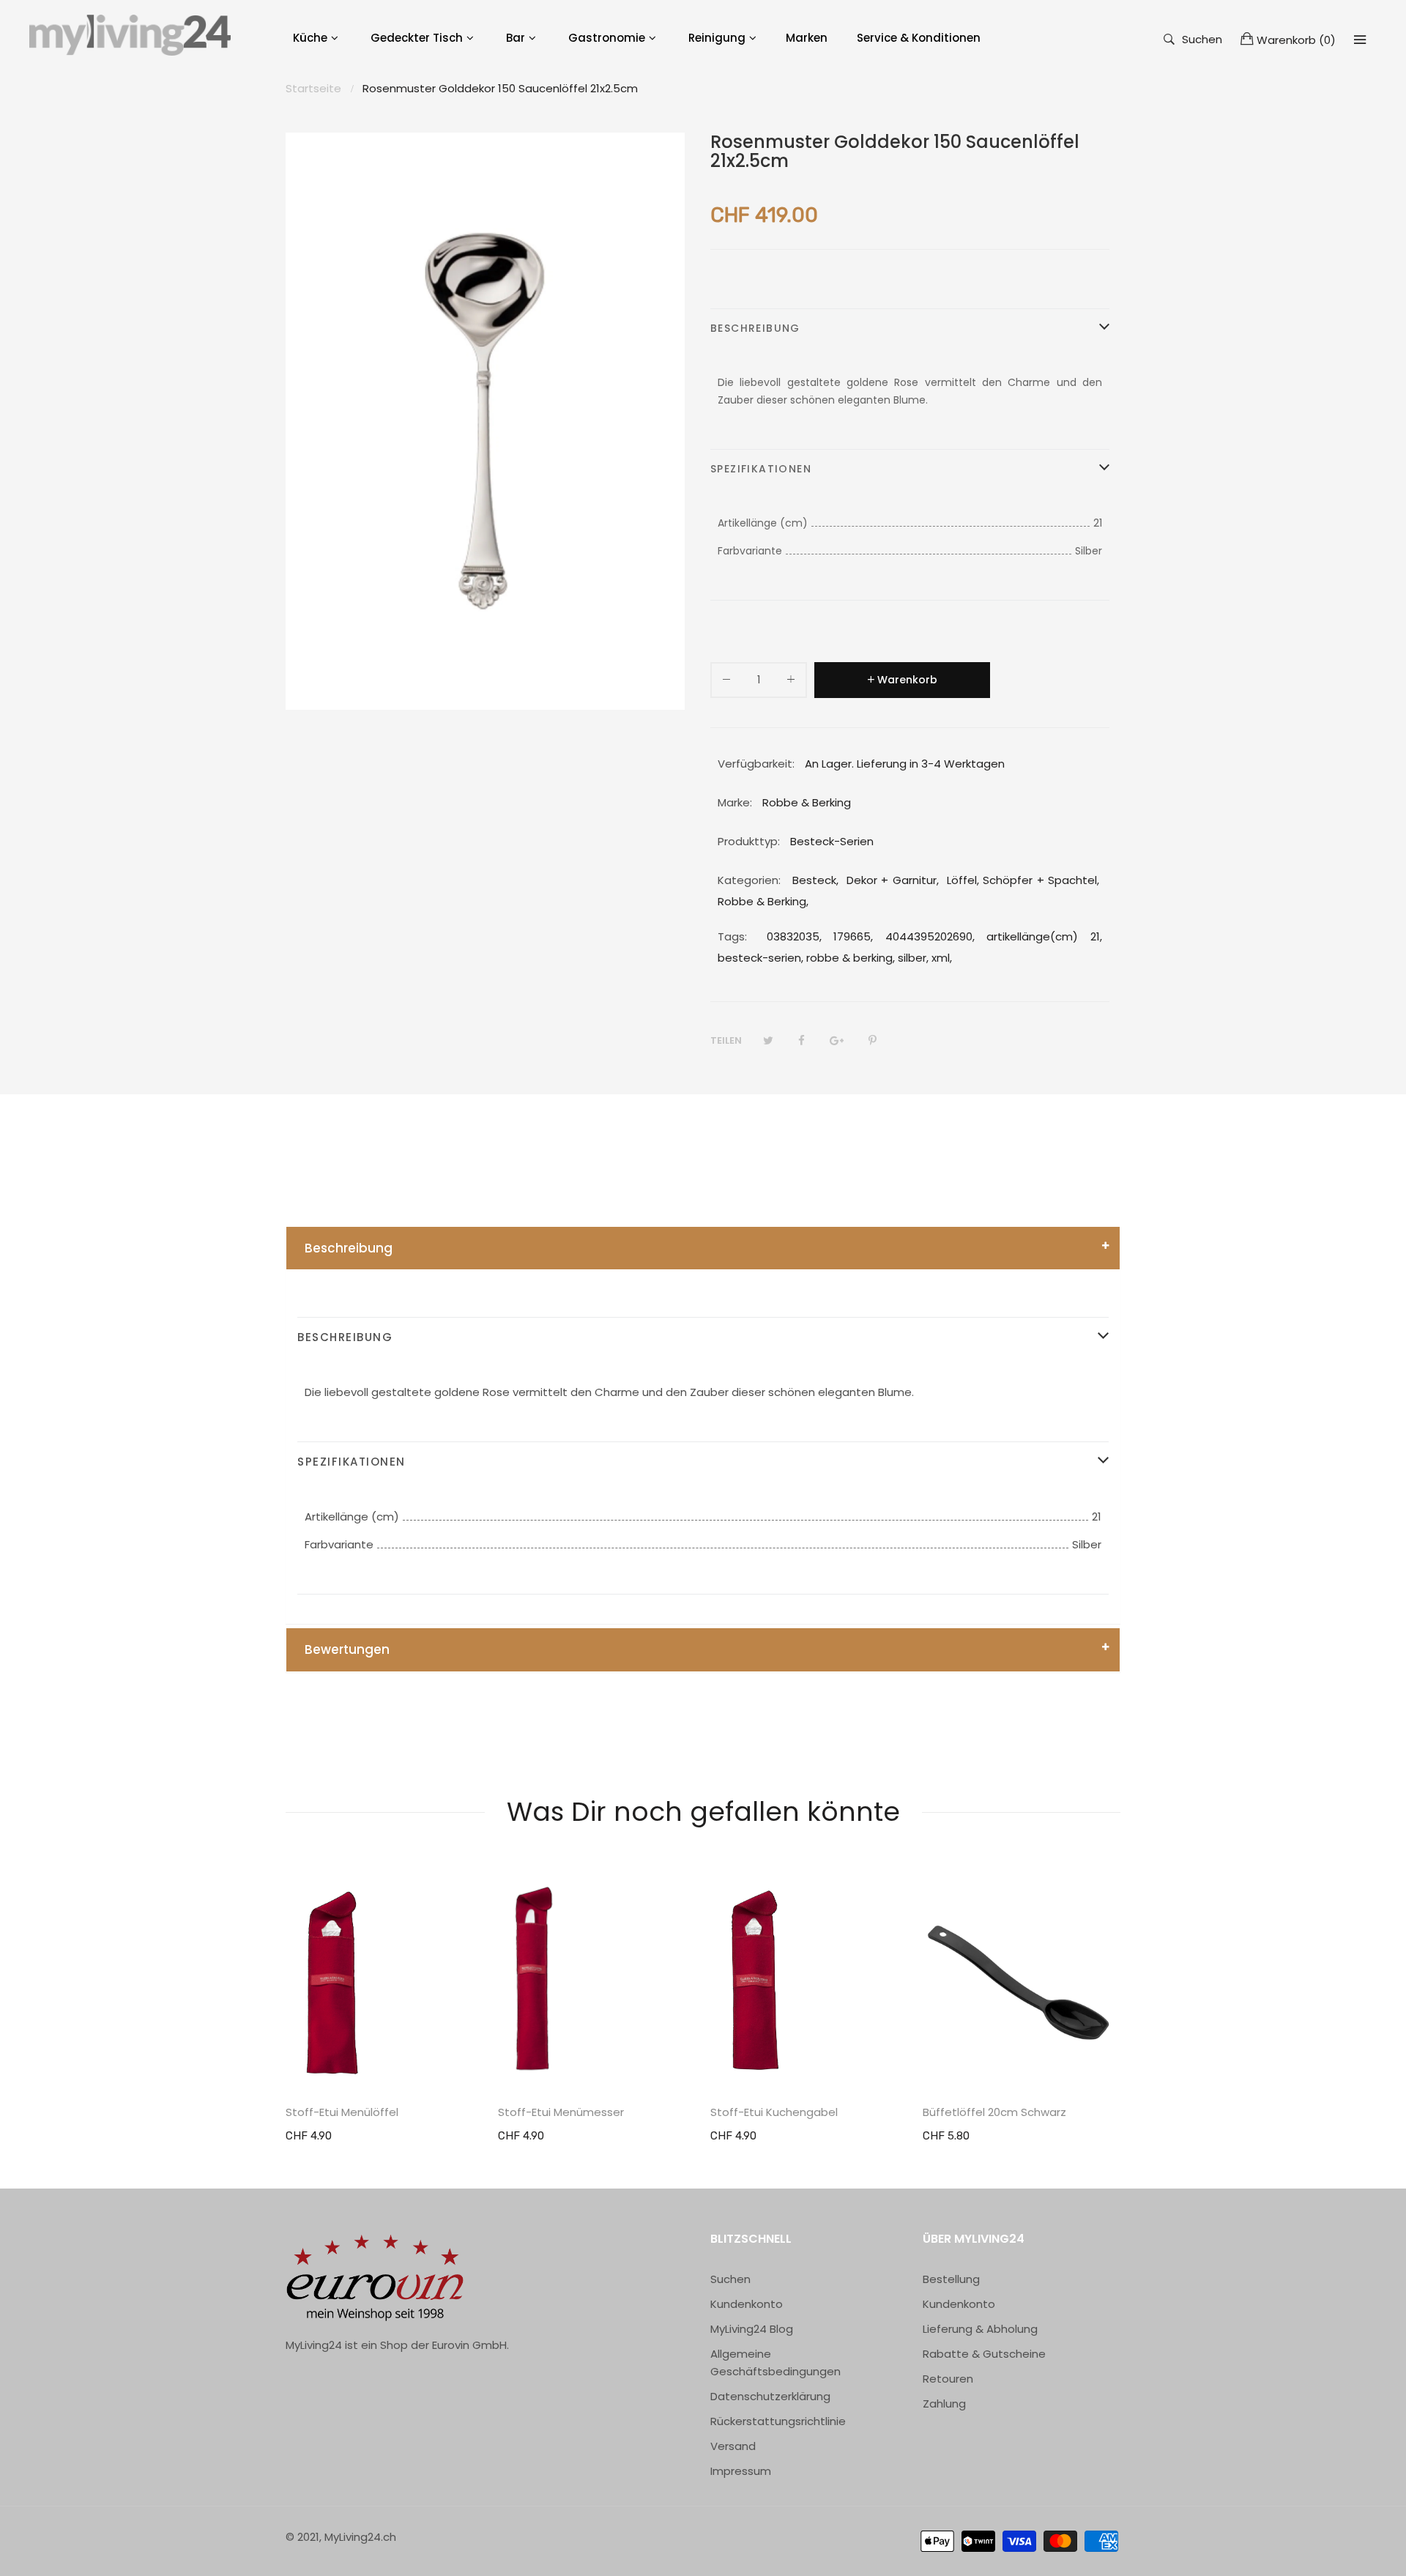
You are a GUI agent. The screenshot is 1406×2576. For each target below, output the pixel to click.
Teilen (726, 1040)
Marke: (735, 802)
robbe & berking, (851, 958)
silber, (913, 958)
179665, (853, 936)
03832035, (794, 936)
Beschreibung (349, 1248)
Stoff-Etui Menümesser (561, 2112)
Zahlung (944, 2404)
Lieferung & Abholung (980, 2329)
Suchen (1202, 38)
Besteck (814, 880)
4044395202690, (930, 936)
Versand (733, 2446)
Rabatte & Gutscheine (984, 2354)
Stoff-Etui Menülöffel (342, 2112)
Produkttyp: (749, 841)
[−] (726, 682)
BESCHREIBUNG (755, 328)
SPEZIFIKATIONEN (761, 469)
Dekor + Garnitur (892, 880)
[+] (791, 682)
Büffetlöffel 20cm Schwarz (994, 2112)
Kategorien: (749, 880)
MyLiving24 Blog (752, 2329)
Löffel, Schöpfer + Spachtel (1022, 880)
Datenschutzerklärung (770, 2396)
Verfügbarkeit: (756, 764)
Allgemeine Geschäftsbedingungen (775, 2362)
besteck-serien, (760, 958)
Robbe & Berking (762, 901)
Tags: (732, 936)
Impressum (741, 2471)
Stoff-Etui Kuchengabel (774, 2112)
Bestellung (951, 2279)
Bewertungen (347, 1649)
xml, (942, 958)
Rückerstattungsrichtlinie (778, 2421)
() (1296, 40)
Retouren (948, 2379)
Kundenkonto (747, 2304)
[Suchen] (1360, 40)
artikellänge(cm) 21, (1044, 936)
